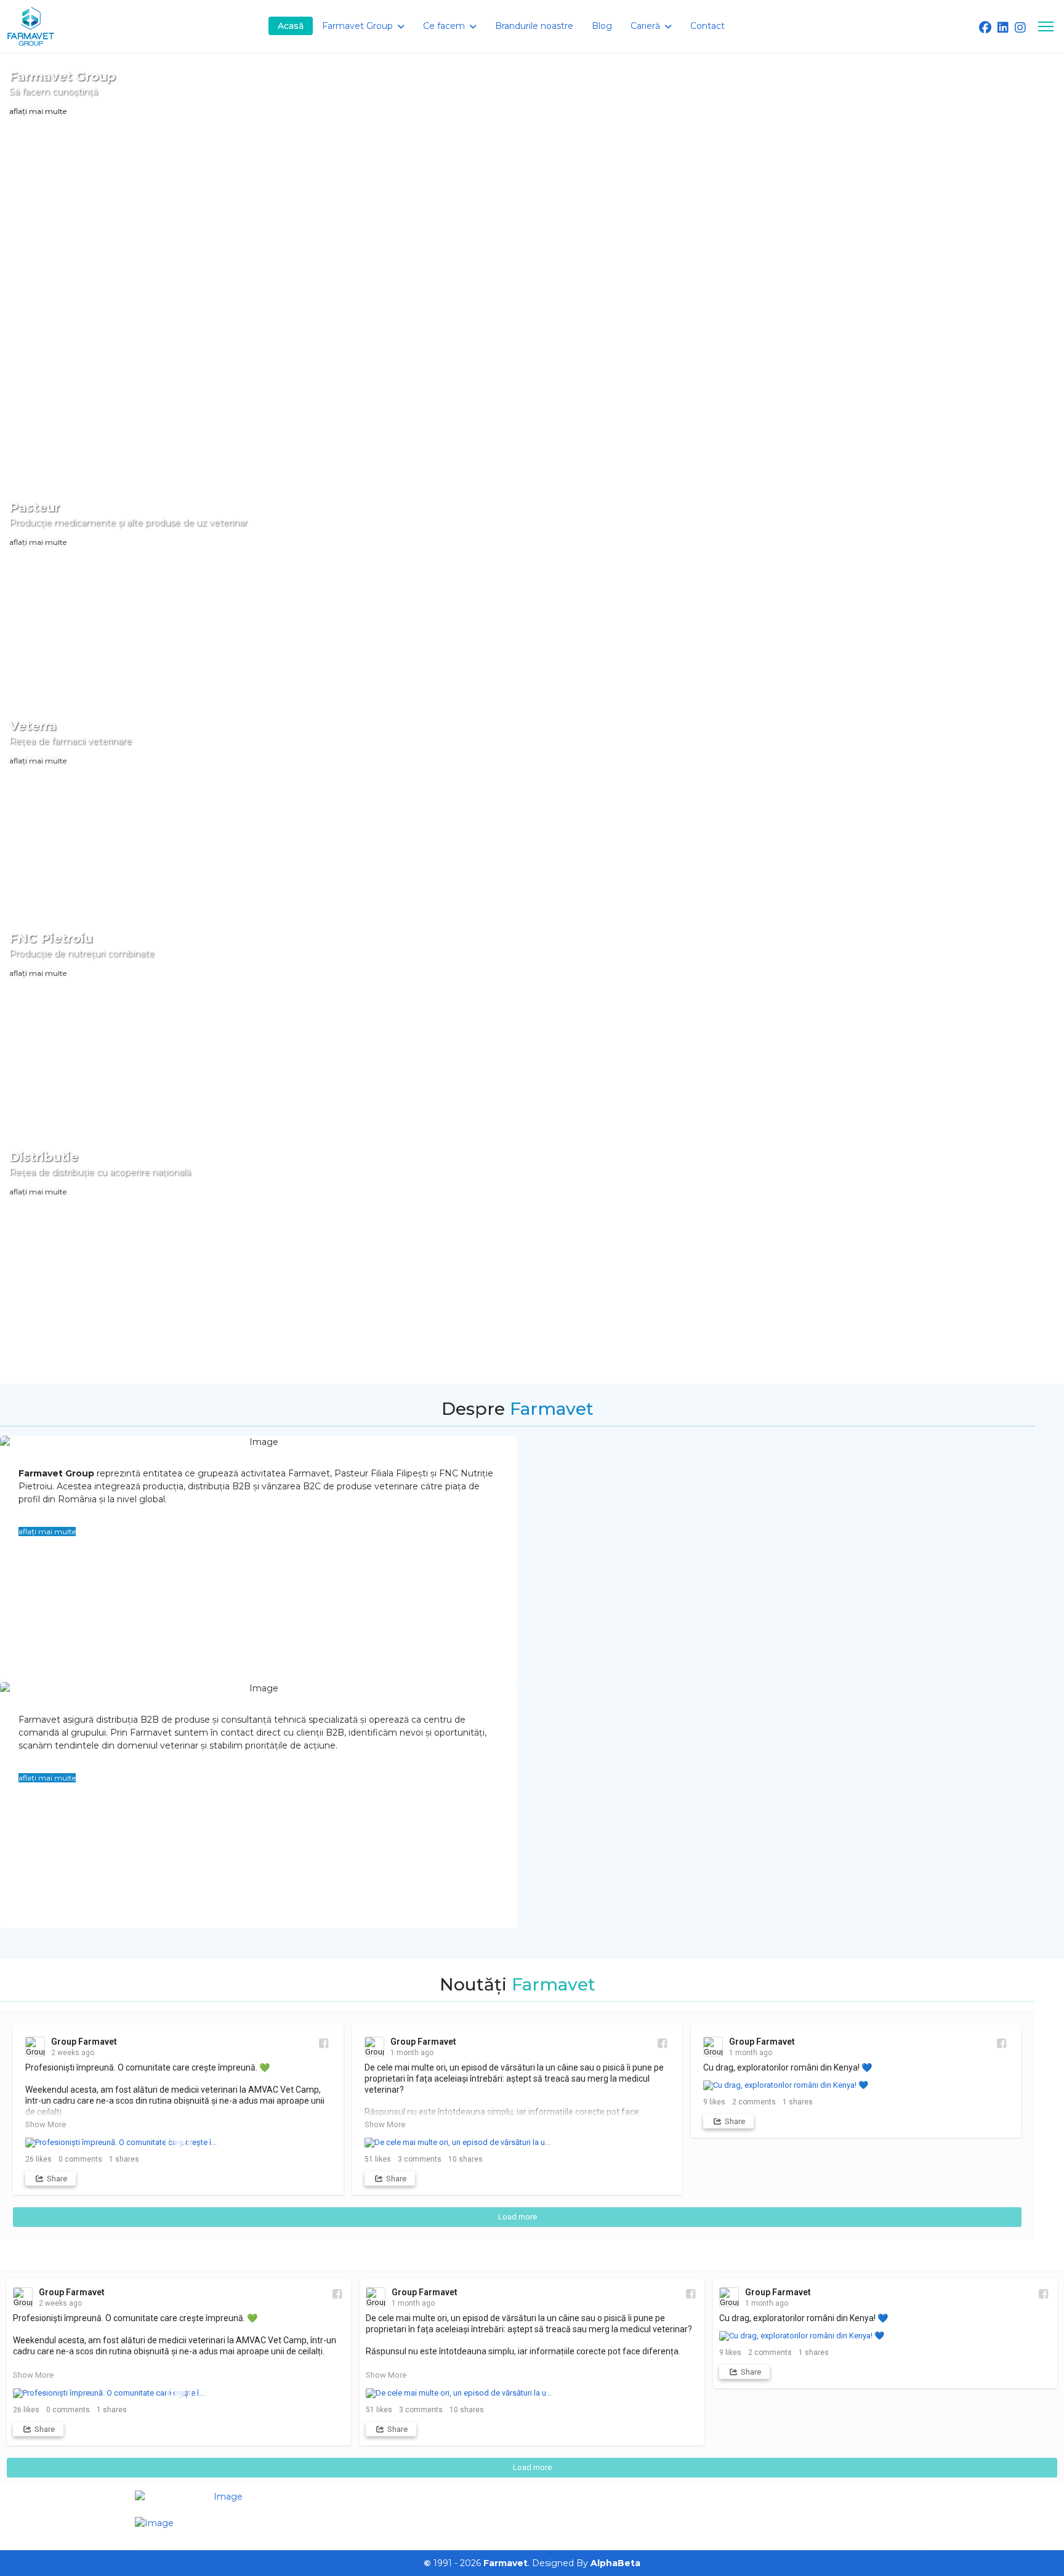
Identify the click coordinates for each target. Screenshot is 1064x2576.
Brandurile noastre (534, 26)
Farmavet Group (62, 76)
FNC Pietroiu (51, 938)
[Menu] (1046, 26)
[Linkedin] (1003, 28)
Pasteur (34, 507)
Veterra (33, 726)
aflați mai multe (38, 111)
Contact (707, 26)
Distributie (44, 1157)
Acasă (291, 26)
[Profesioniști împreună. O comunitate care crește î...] (178, 2143)
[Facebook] (985, 28)
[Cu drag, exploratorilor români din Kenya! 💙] (856, 2085)
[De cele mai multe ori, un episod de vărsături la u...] (518, 2143)
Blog (602, 26)
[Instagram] (1020, 28)
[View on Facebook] (323, 2043)
